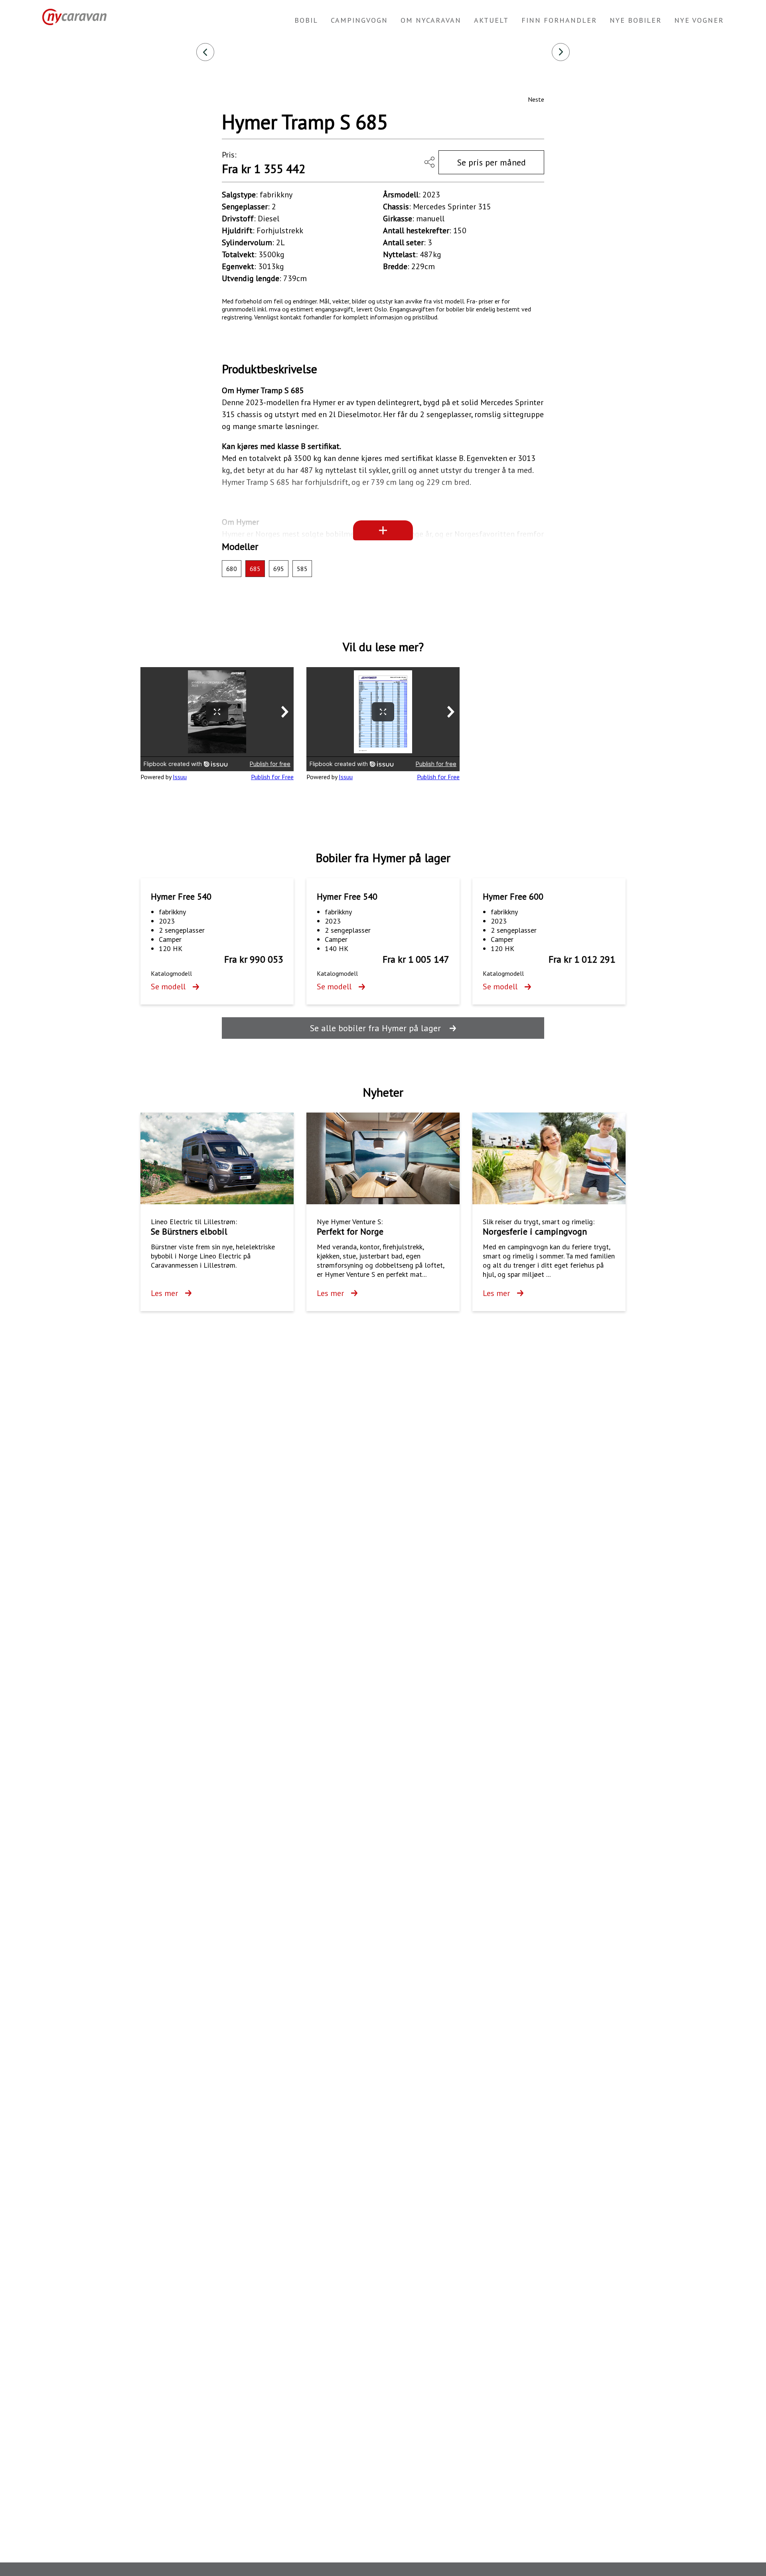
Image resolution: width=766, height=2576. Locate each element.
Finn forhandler (559, 20)
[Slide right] (561, 52)
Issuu (180, 777)
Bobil (306, 20)
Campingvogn (359, 20)
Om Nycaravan (431, 20)
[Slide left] (205, 52)
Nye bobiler (636, 20)
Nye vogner (699, 20)
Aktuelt (491, 20)
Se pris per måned (492, 162)
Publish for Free (272, 777)
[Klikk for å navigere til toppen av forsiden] (71, 17)
